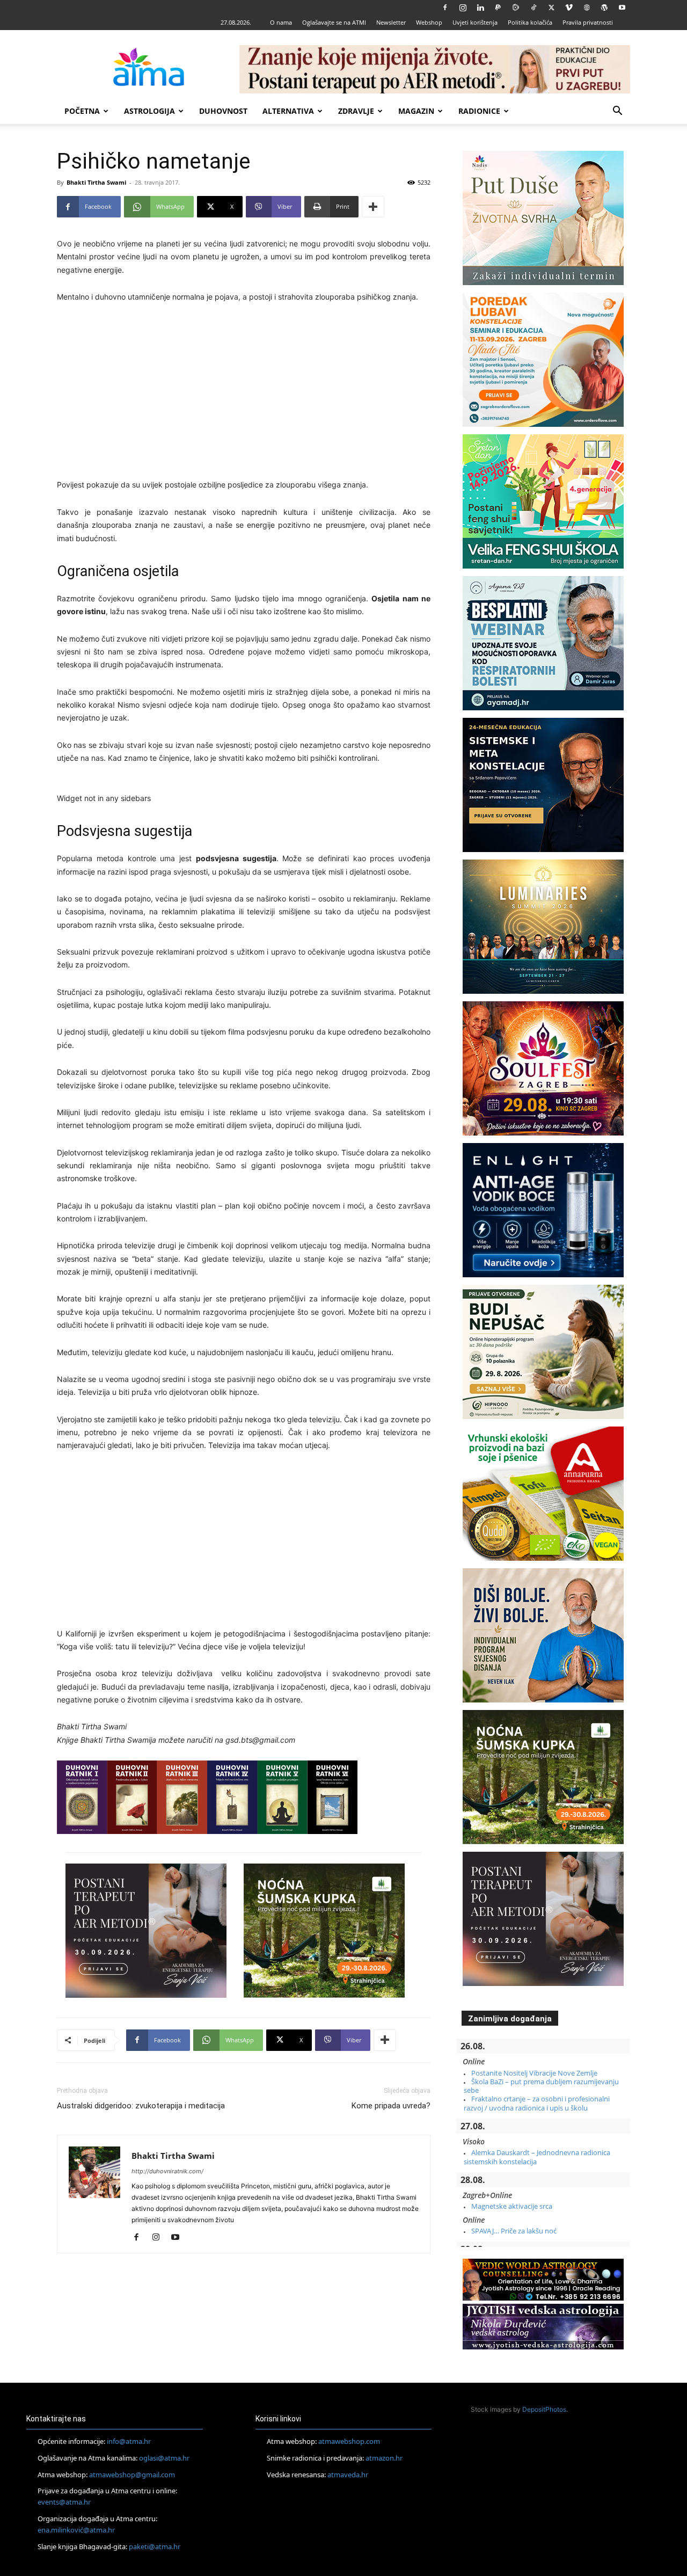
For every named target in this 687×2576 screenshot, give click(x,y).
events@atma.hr (64, 2502)
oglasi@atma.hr (164, 2458)
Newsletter (391, 22)
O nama (281, 22)
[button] (617, 112)
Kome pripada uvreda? (391, 2106)
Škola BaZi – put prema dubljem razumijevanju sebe (541, 2086)
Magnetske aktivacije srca (512, 2206)
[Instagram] (463, 8)
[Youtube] (622, 8)
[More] (373, 207)
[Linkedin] (480, 8)
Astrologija (149, 111)
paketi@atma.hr (155, 2546)
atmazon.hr (384, 2458)
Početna (82, 111)
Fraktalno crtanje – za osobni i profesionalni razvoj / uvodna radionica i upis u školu (537, 2103)
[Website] (587, 8)
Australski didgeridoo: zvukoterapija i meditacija (141, 2106)
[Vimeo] (569, 8)
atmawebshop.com (349, 2441)
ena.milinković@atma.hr (76, 2530)
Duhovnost (223, 111)
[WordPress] (604, 8)
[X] (551, 8)
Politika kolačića (530, 22)
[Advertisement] (244, 392)
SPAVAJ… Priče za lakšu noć (514, 2231)
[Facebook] (445, 8)
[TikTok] (533, 8)
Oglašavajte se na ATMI (334, 22)
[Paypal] (498, 8)
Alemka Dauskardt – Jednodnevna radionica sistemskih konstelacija (537, 2157)
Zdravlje (356, 111)
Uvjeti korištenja (475, 22)
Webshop (429, 22)
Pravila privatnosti (588, 22)
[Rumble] (516, 8)
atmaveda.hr (348, 2475)
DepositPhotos (544, 2409)
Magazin (416, 111)
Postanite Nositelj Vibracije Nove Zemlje (534, 2073)
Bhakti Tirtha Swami (96, 182)
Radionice (479, 111)
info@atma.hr (129, 2441)
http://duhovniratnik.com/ (167, 2171)
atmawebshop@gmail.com (132, 2475)
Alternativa (288, 111)
